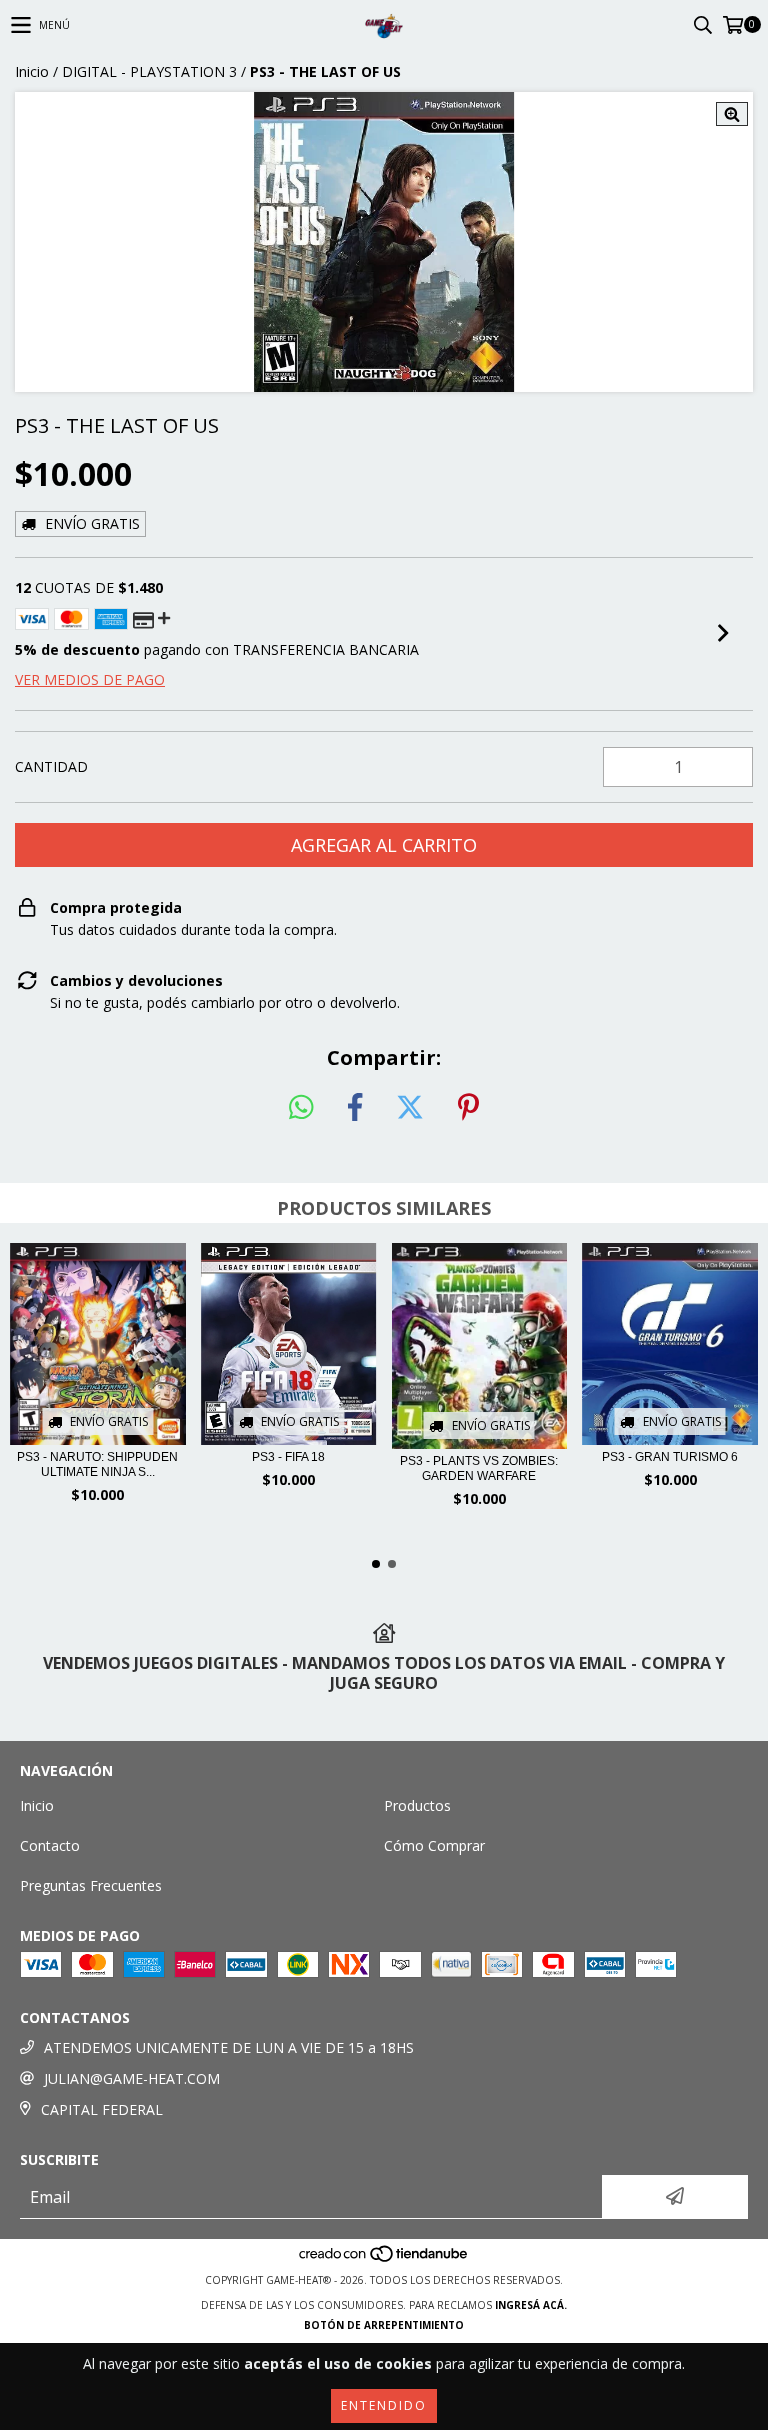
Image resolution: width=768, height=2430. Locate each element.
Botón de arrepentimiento (384, 2325)
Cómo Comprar (434, 1845)
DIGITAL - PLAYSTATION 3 (149, 71)
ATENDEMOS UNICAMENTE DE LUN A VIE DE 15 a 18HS (229, 2047)
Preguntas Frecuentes (91, 1885)
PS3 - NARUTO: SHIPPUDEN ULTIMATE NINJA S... (97, 1464)
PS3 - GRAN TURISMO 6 (670, 1457)
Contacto (50, 1845)
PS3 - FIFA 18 (288, 1457)
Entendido (384, 2405)
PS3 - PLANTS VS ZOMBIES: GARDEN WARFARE (479, 1468)
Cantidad (51, 766)
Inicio (32, 71)
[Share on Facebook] (355, 1108)
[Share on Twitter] (410, 1108)
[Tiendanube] (384, 2260)
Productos (417, 1805)
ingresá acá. (531, 2305)
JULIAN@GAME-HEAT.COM (132, 2078)
